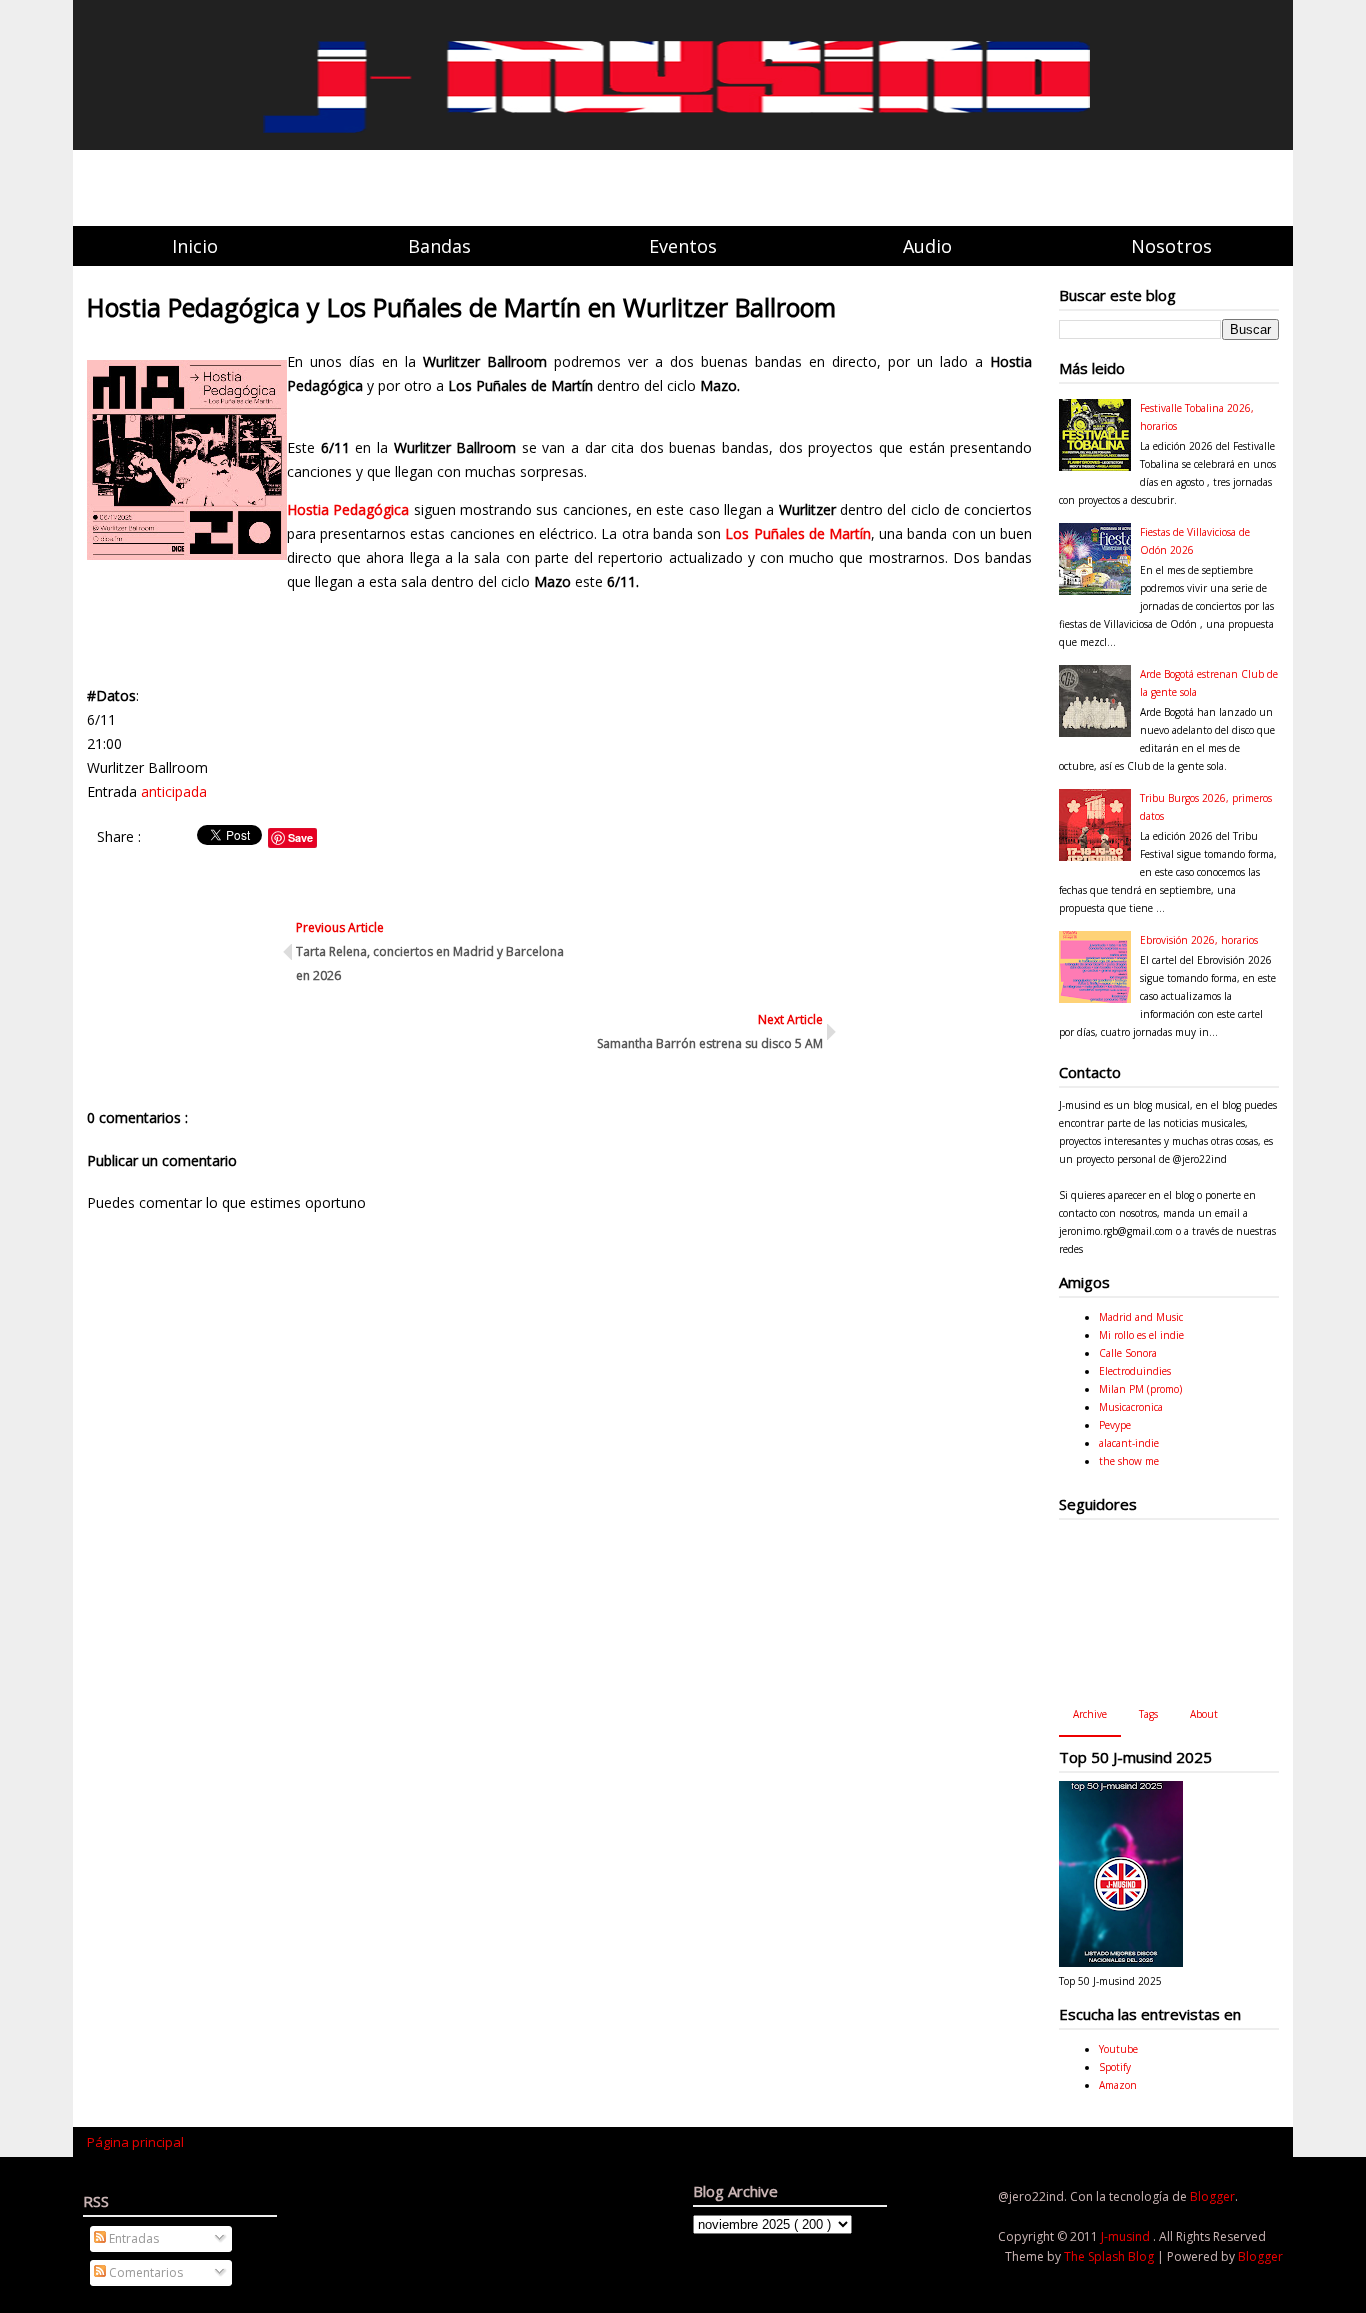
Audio (927, 246)
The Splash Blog (1110, 2256)
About (1204, 1714)
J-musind (1127, 2236)
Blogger (1212, 2196)
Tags (1148, 1714)
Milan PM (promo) (1140, 1389)
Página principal (135, 2142)
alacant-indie (1129, 1443)
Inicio (195, 246)
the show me (1129, 1461)
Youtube (1118, 2049)
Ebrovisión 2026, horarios (1199, 940)
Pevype (1115, 1425)
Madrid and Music (1141, 1317)
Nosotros (1171, 246)
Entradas (132, 2238)
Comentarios (144, 2272)
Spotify (1115, 2067)
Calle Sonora (1128, 1353)
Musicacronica (1131, 1407)
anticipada (174, 791)
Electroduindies (1135, 1371)
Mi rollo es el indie (1141, 1335)
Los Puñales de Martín (798, 533)
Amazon (1118, 2085)
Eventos (683, 246)
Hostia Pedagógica (348, 509)
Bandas (439, 246)
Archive (1090, 1714)
